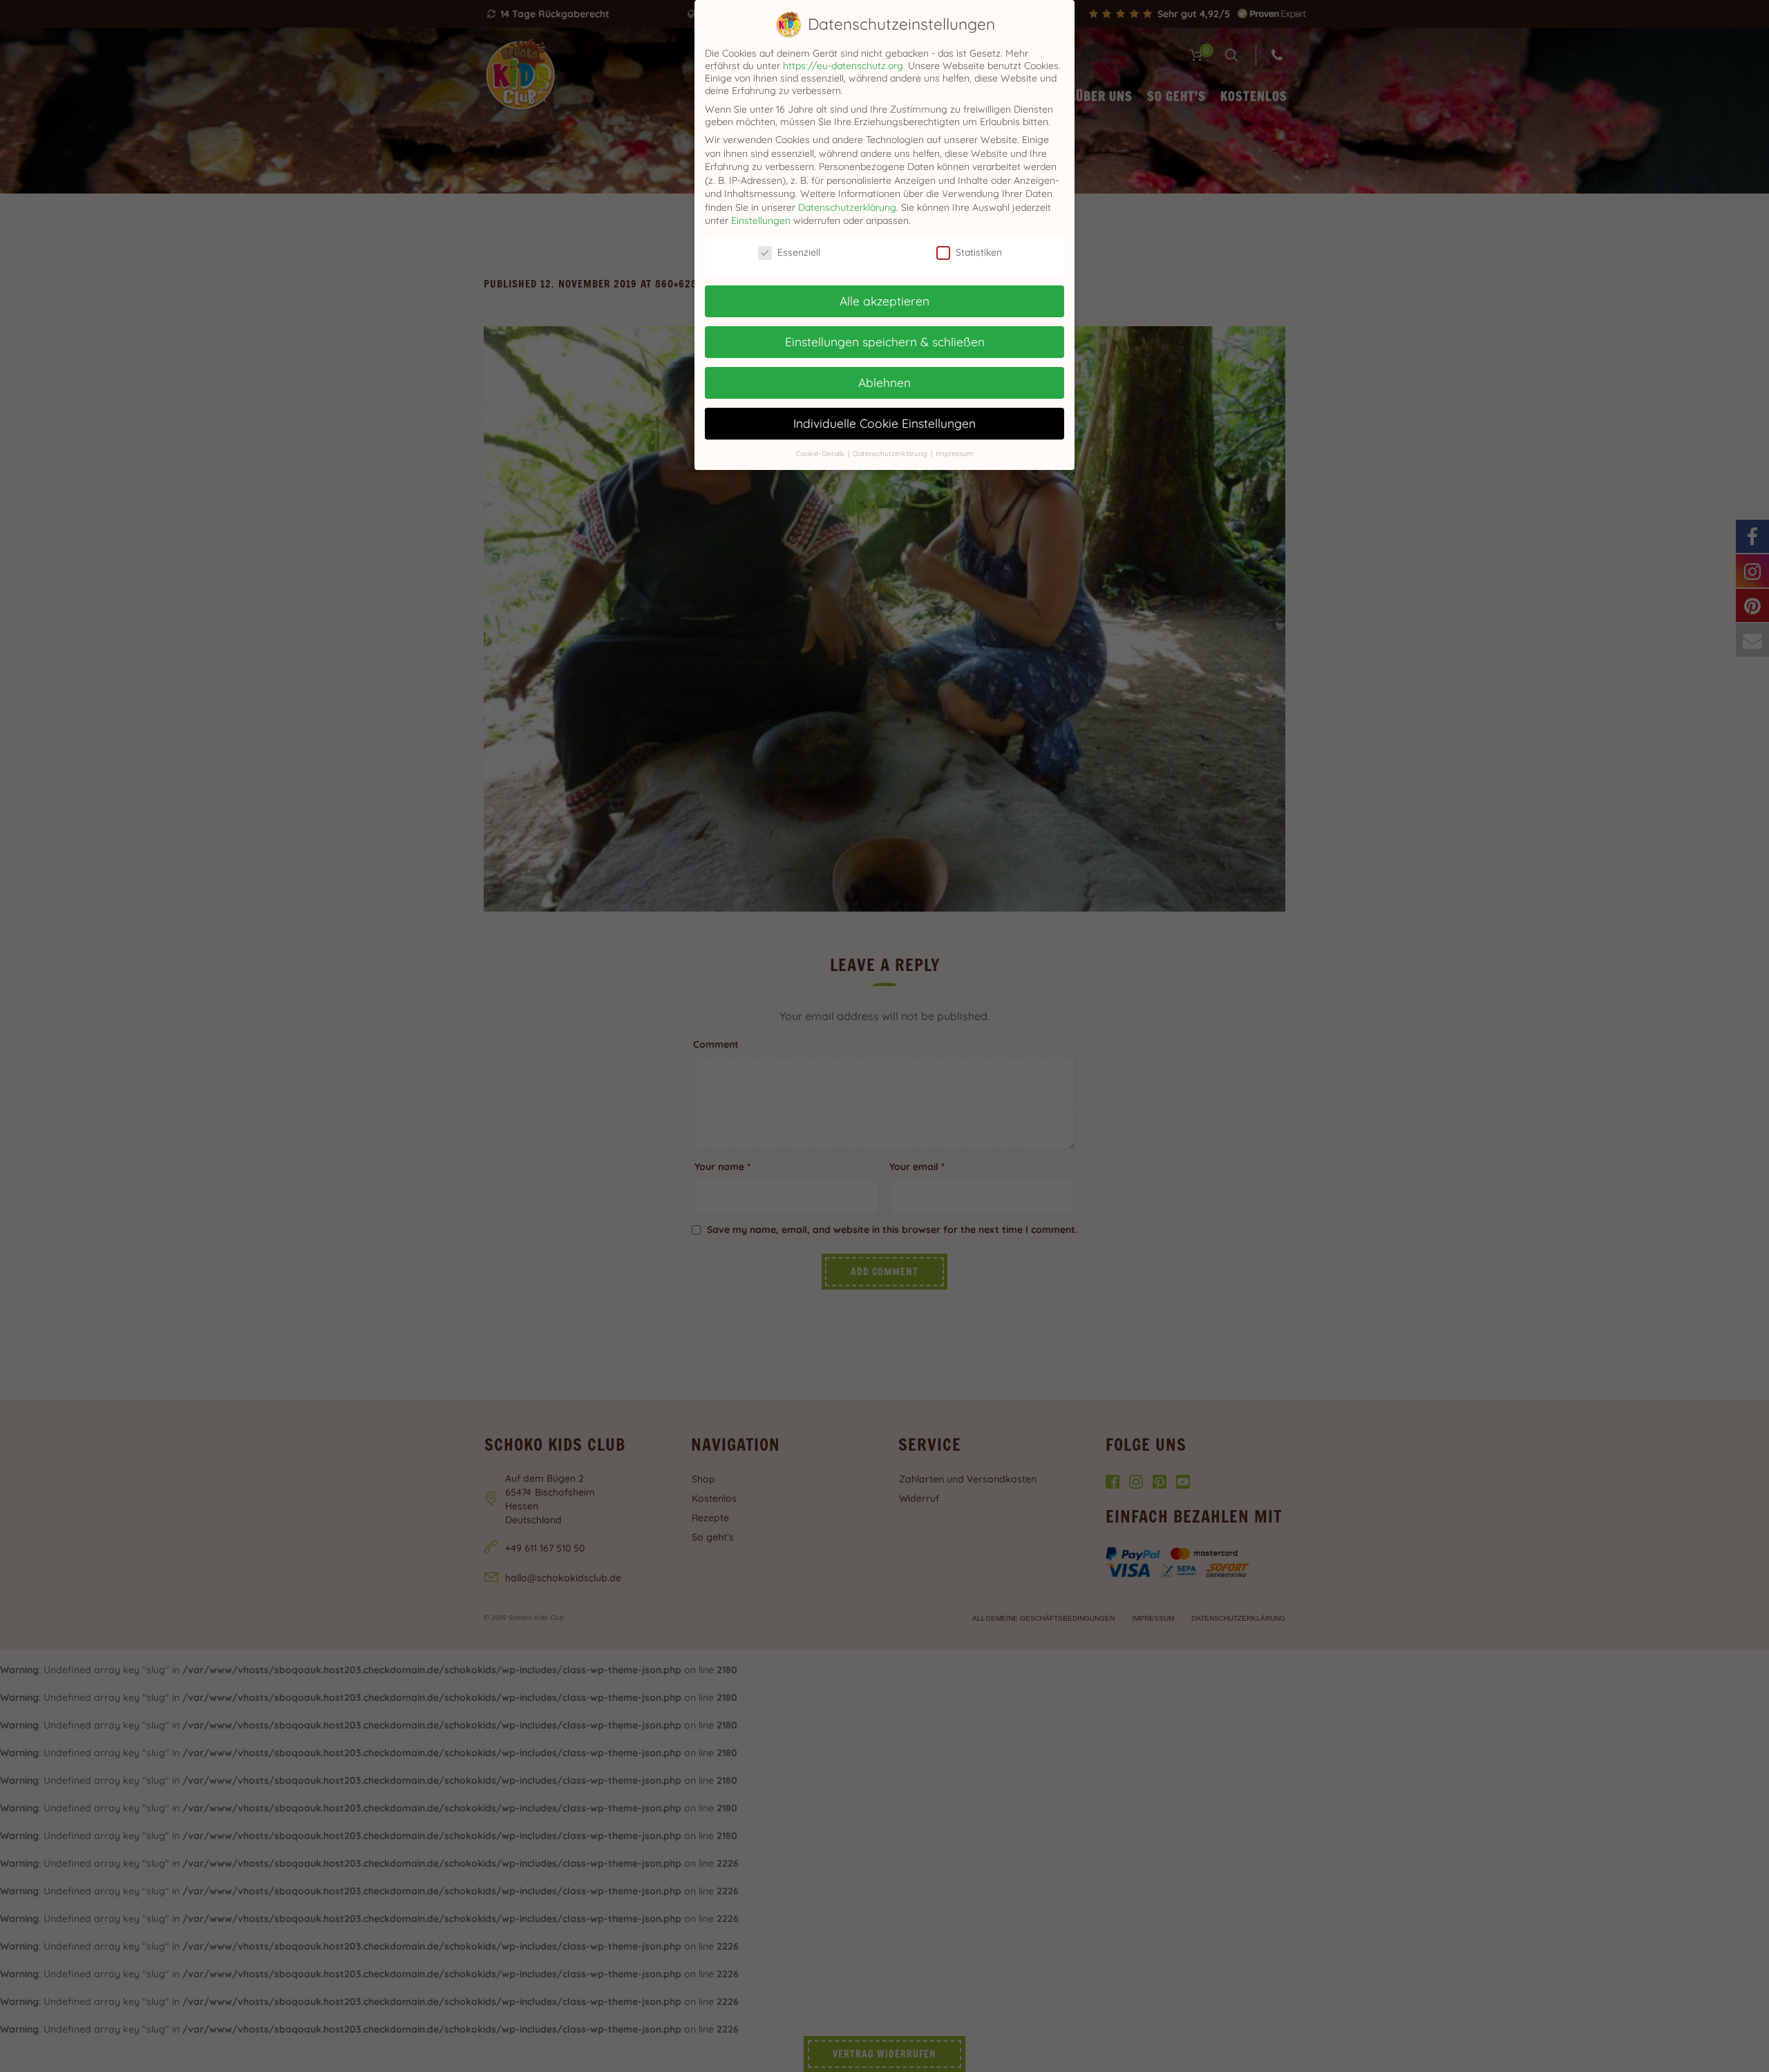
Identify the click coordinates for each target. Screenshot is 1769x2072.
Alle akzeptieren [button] (884, 301)
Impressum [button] (955, 453)
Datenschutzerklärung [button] (891, 453)
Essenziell (799, 252)
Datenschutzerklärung (847, 207)
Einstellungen (761, 220)
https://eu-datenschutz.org (843, 66)
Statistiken (979, 252)
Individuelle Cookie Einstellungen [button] (884, 423)
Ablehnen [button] (884, 382)
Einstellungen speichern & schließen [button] (885, 341)
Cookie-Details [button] (821, 453)
